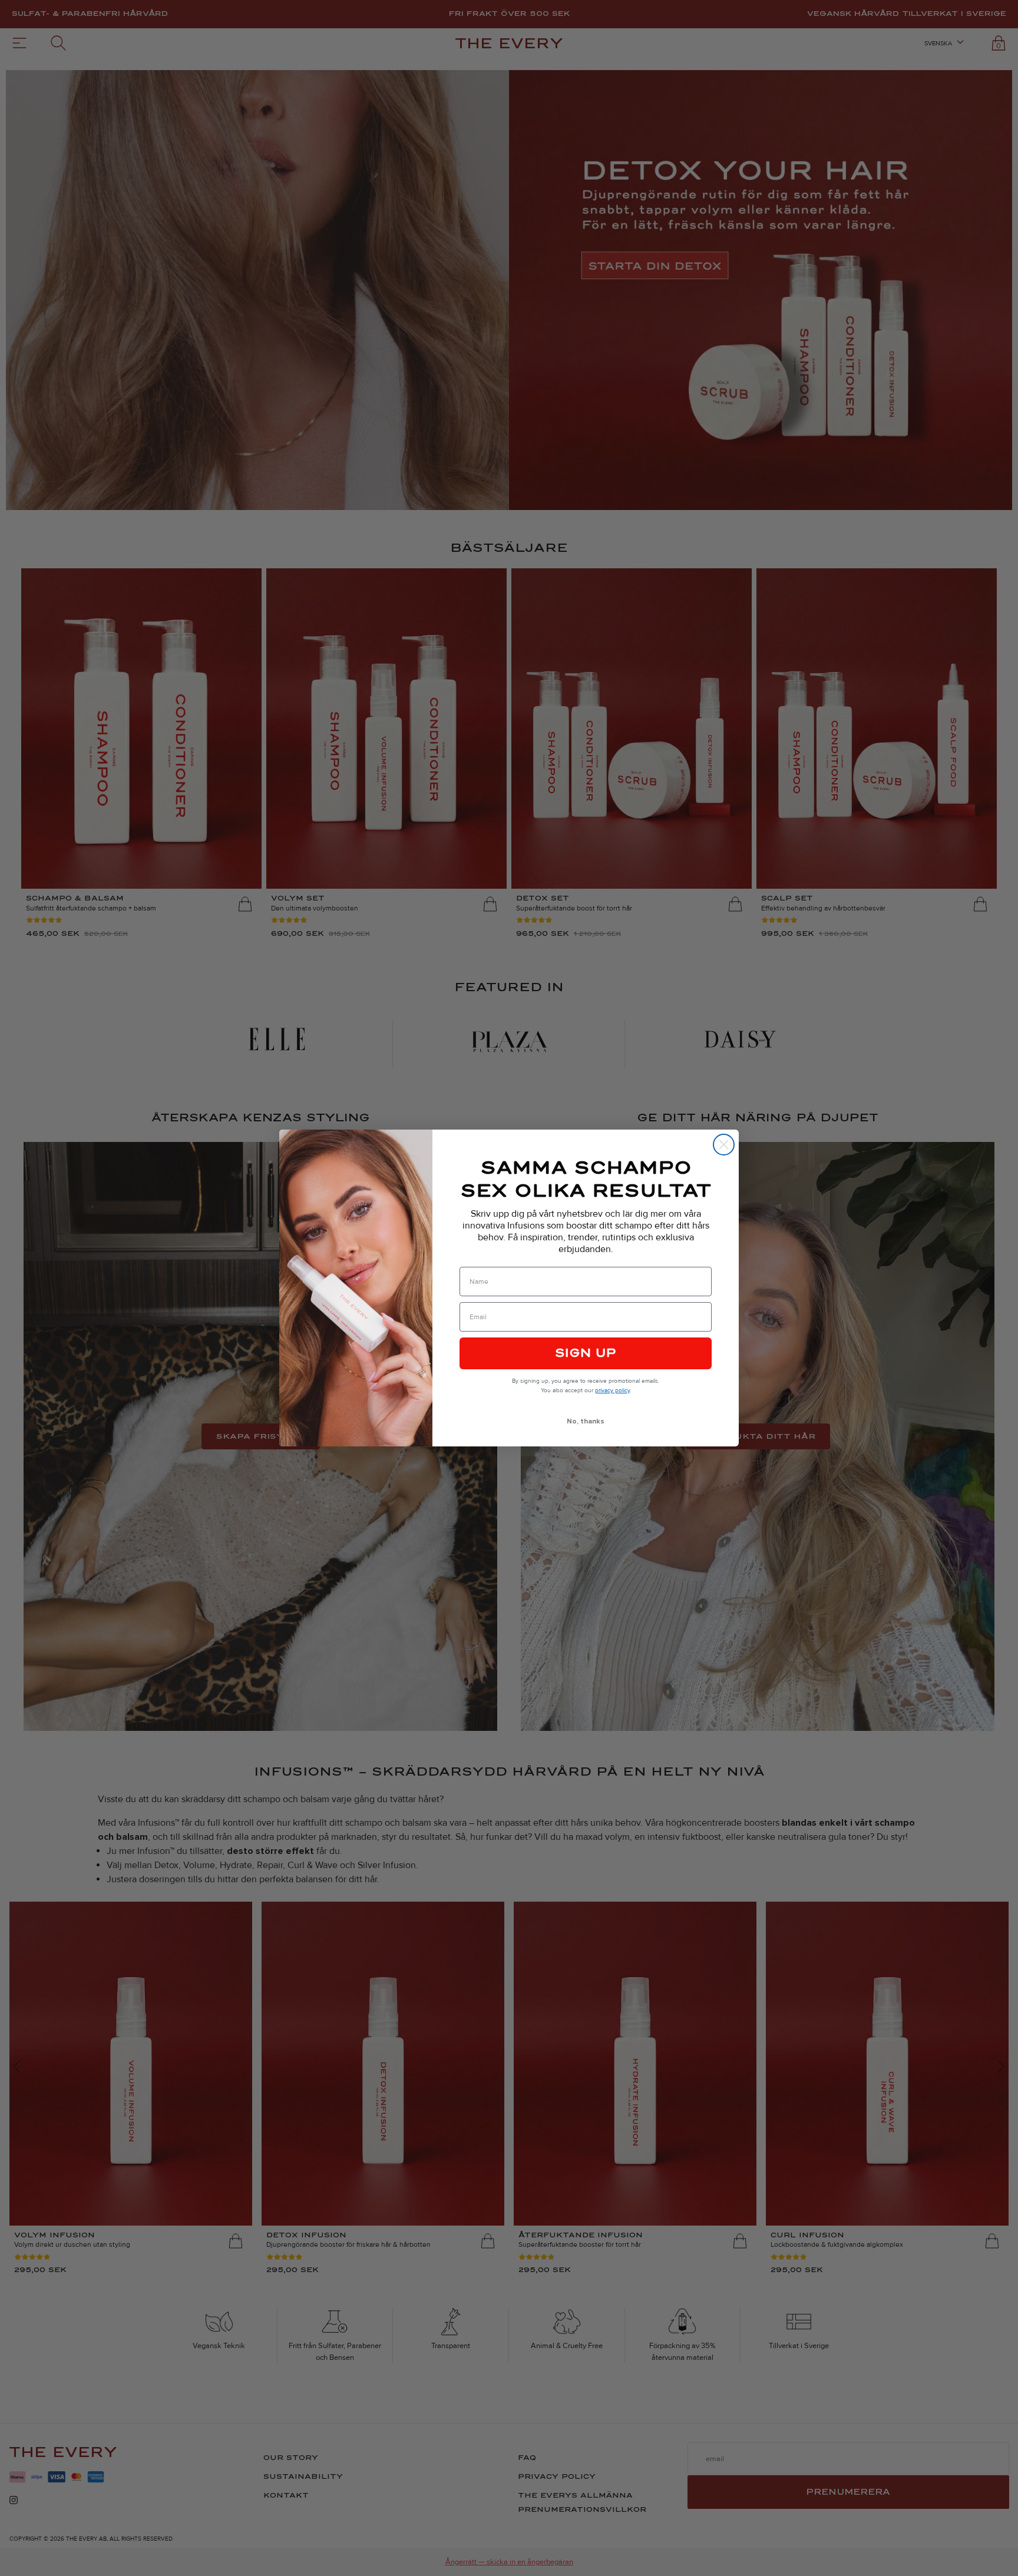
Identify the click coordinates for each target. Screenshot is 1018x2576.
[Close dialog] (724, 1145)
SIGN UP (586, 1353)
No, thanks (586, 1421)
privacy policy (612, 1390)
